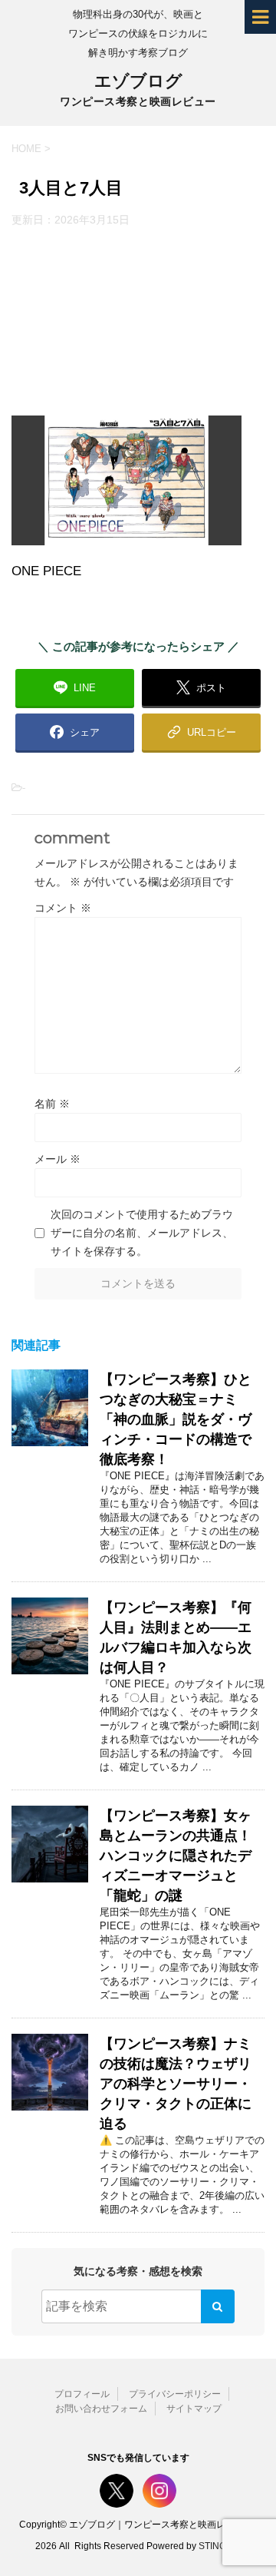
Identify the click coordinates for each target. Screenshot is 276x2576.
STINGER (219, 2546)
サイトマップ (194, 2409)
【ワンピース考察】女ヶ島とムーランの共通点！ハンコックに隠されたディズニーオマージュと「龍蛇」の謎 (176, 1856)
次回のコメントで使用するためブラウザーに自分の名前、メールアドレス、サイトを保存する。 (142, 1233)
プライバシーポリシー (175, 2394)
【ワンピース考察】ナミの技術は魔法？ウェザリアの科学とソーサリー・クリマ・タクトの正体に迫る (176, 2084)
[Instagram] (159, 2491)
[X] (117, 2491)
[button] (201, 732)
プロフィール (82, 2394)
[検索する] (218, 2306)
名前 (52, 1104)
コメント (63, 908)
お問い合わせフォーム (101, 2409)
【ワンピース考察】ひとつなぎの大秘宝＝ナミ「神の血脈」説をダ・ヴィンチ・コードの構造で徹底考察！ (176, 1419)
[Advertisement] (138, 321)
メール (58, 1159)
